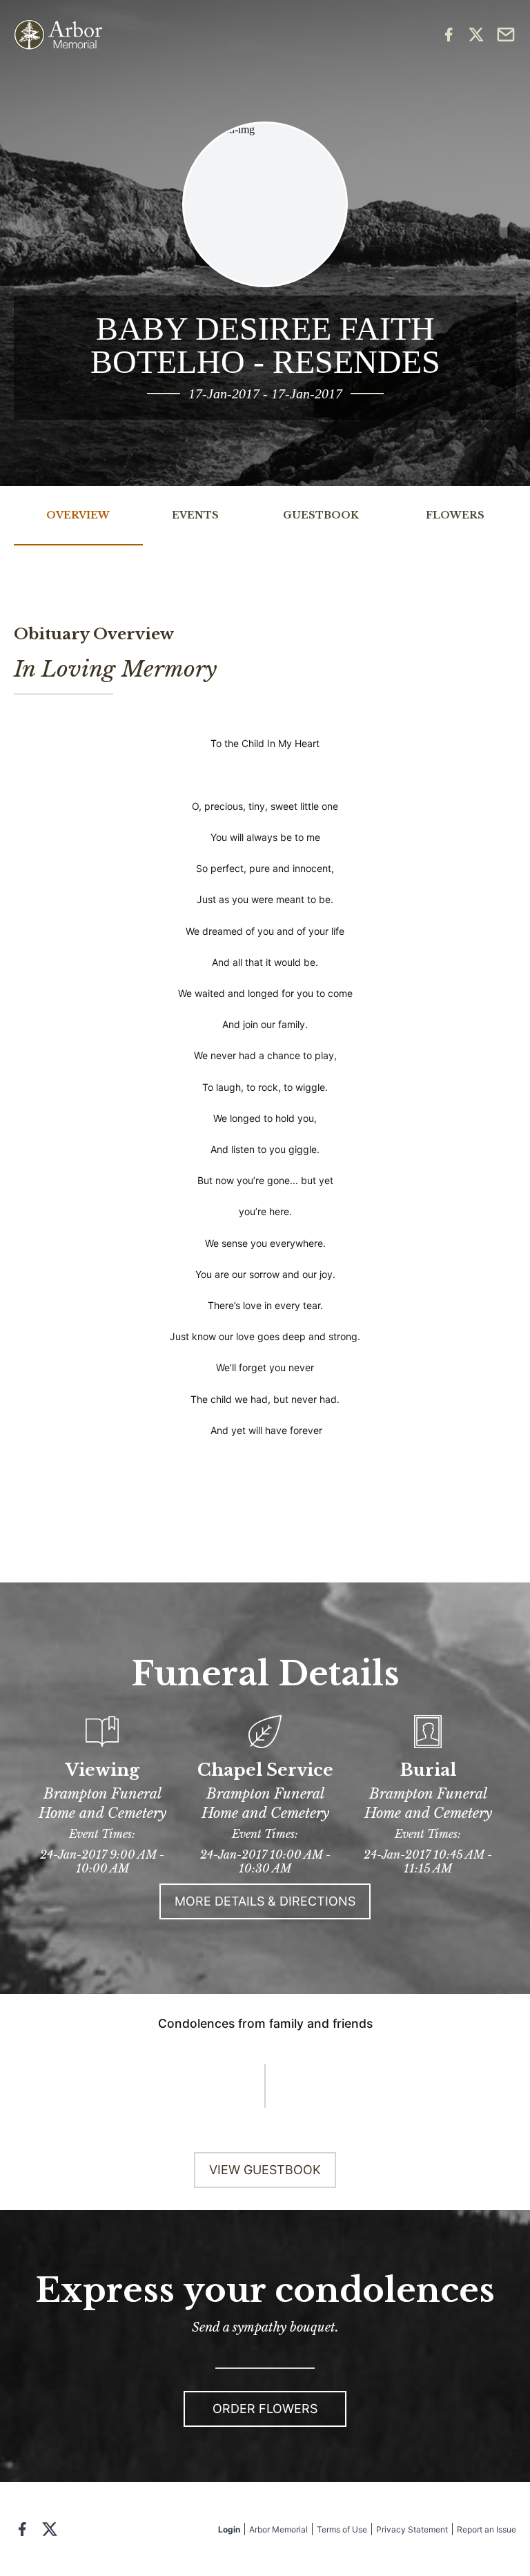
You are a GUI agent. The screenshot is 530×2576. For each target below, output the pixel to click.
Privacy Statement (412, 2529)
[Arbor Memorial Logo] (58, 35)
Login (229, 2529)
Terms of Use (342, 2529)
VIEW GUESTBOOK (265, 2170)
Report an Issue (487, 2529)
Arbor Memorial (278, 2529)
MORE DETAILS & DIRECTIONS (265, 1901)
